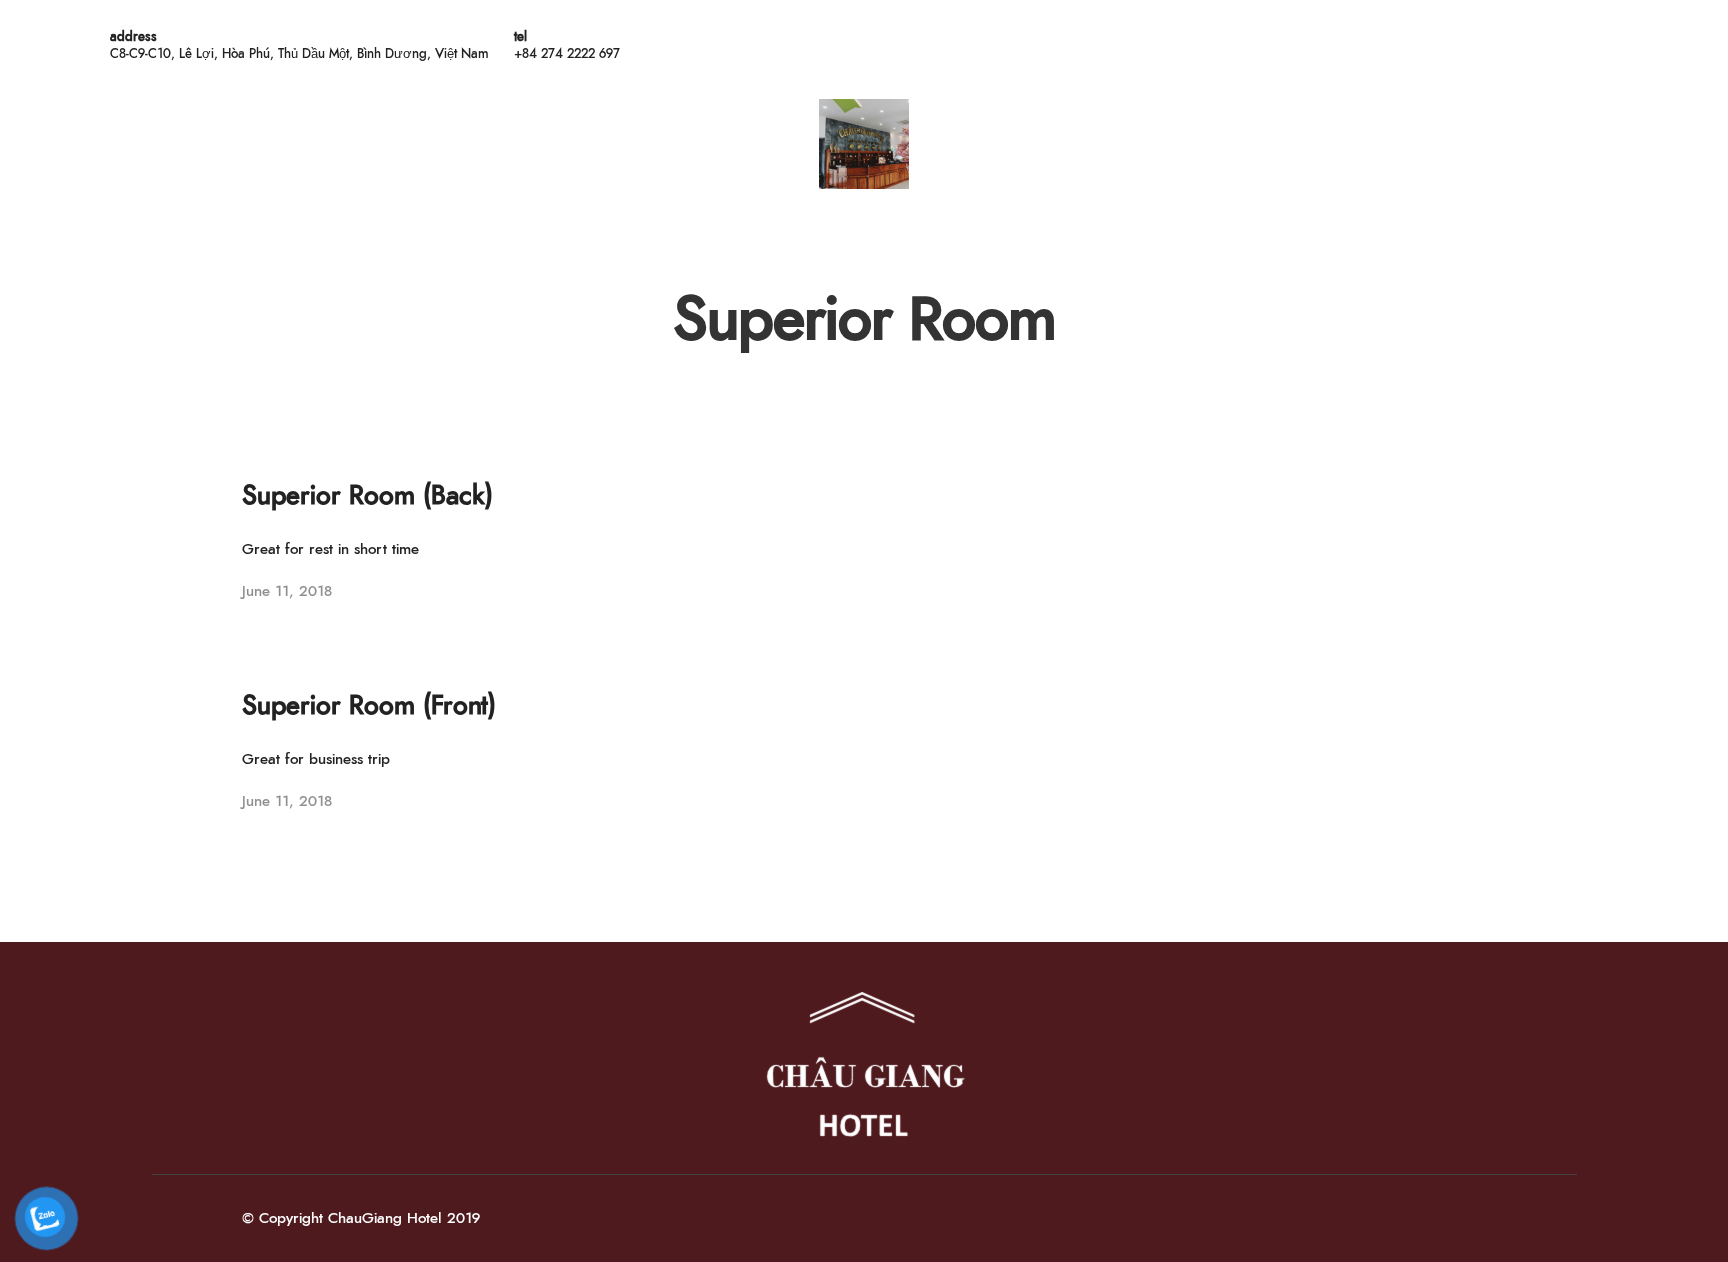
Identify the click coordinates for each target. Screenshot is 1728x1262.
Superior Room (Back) (367, 496)
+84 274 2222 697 (567, 54)
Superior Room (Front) (369, 706)
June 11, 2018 (287, 591)
